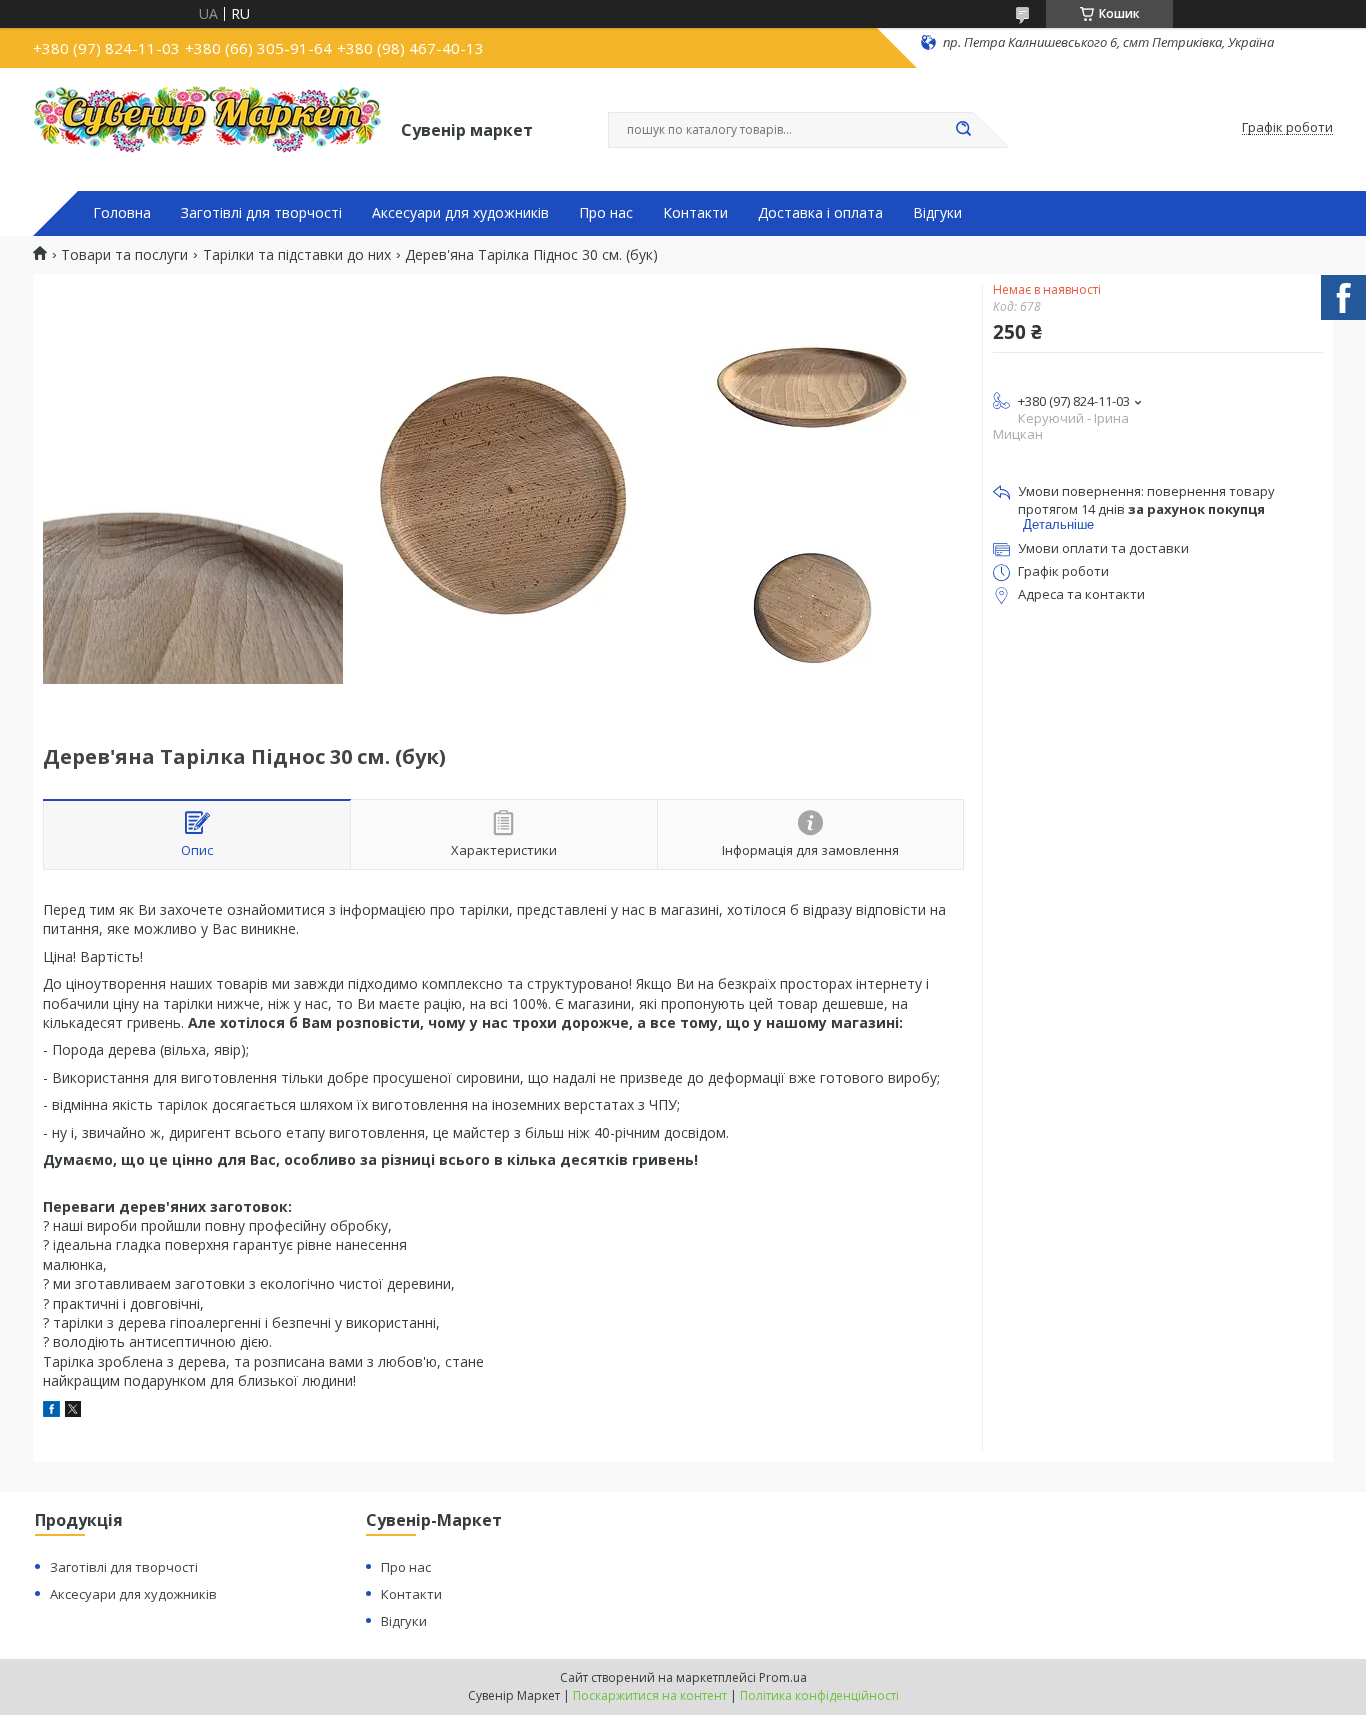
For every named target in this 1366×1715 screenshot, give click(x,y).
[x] (73, 1411)
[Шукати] (963, 130)
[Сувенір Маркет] (208, 128)
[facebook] (51, 1411)
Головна (122, 213)
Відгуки (937, 213)
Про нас (606, 213)
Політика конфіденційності (819, 1695)
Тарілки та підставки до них (297, 255)
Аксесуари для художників (460, 213)
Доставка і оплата (820, 213)
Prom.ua (783, 1677)
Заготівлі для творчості (261, 213)
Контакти (695, 213)
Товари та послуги (124, 255)
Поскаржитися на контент (650, 1695)
